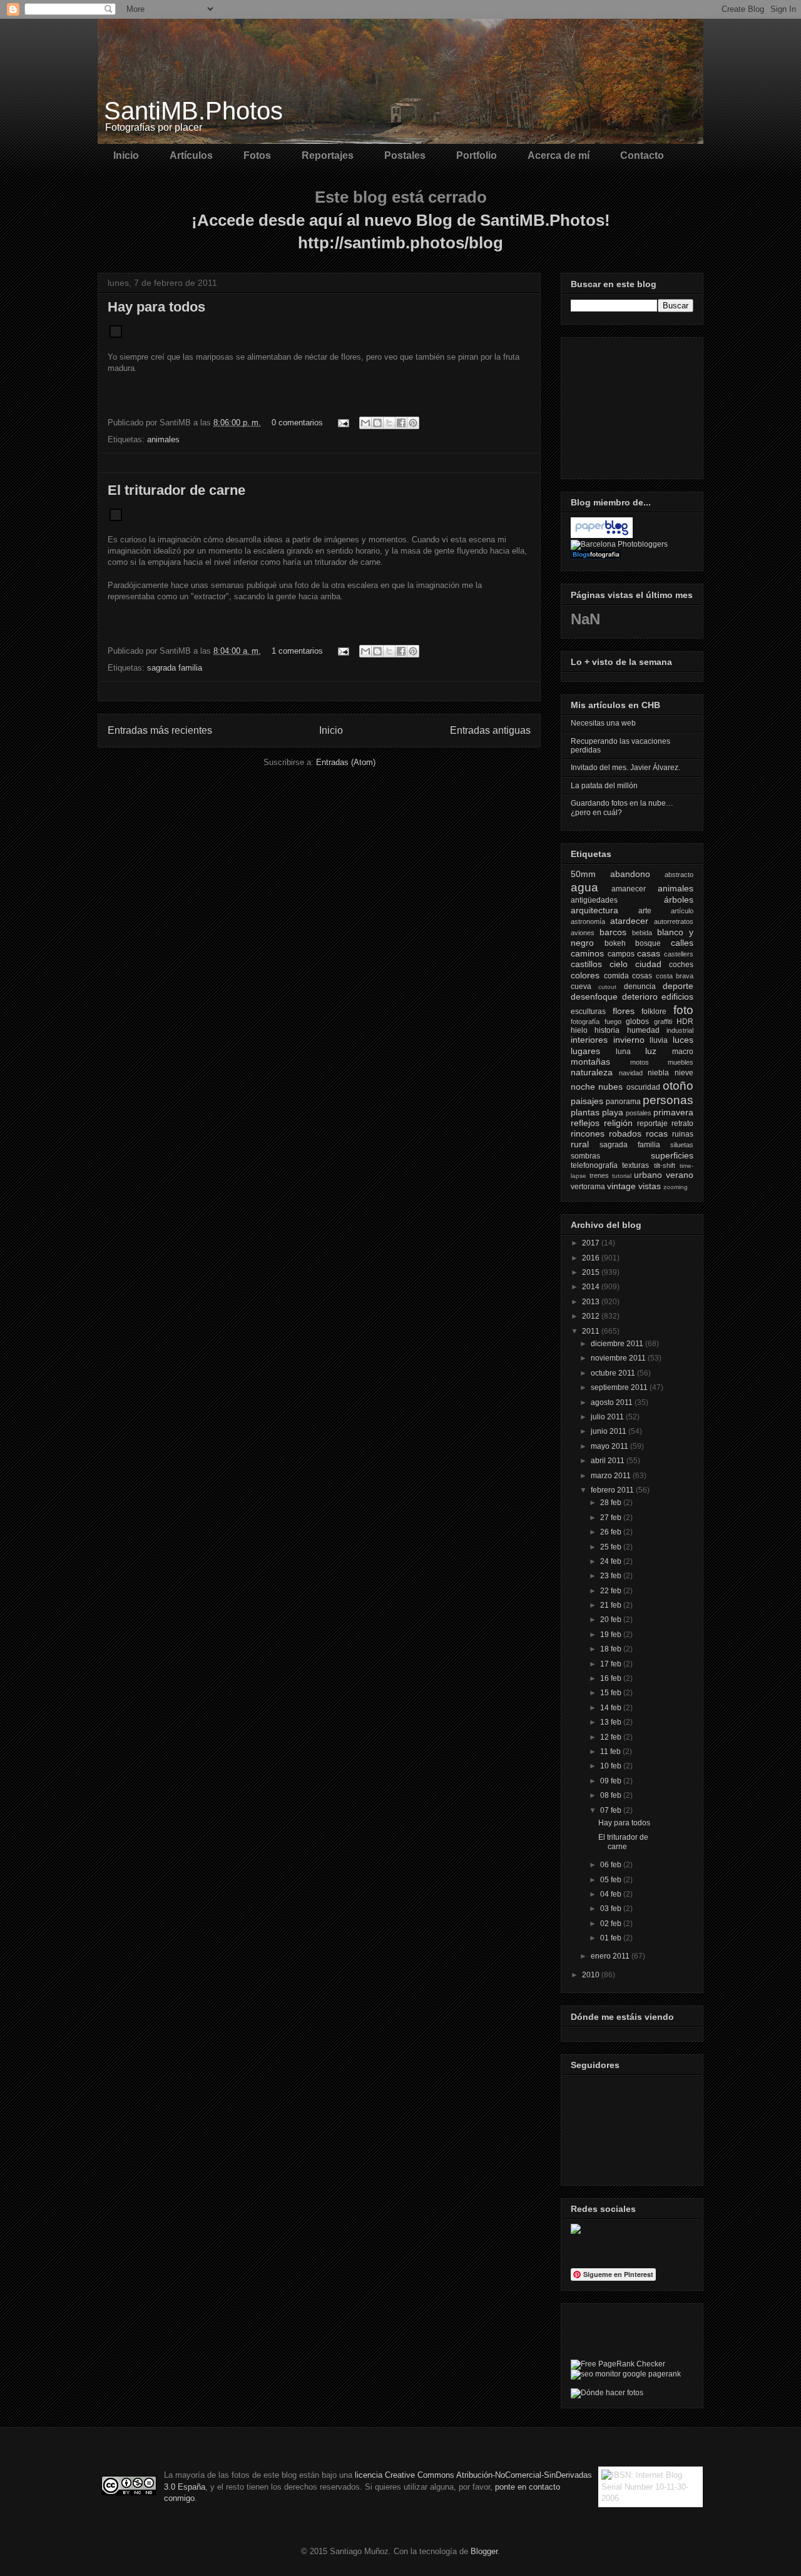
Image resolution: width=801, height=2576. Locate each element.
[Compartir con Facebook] (401, 423)
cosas (642, 976)
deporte (678, 986)
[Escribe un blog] (377, 423)
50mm (583, 874)
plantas (585, 1112)
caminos (587, 953)
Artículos (191, 155)
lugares (585, 1051)
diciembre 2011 (618, 1344)
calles (682, 943)
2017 (592, 1243)
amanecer (629, 889)
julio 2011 (608, 1417)
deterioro (640, 996)
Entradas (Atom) (346, 762)
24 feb (612, 1561)
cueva (581, 986)
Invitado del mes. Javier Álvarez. (625, 768)
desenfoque (594, 996)
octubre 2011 (614, 1373)
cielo (619, 964)
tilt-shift (665, 1165)
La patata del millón (604, 786)
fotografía (585, 1022)
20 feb (612, 1620)
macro (683, 1052)
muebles (681, 1062)
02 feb (612, 1924)
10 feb (612, 1766)
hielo (579, 1030)
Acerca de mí (559, 155)
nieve (684, 1073)
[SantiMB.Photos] (576, 2231)
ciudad (648, 964)
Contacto (642, 155)
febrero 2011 (613, 1490)
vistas (650, 1186)
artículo (682, 911)
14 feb (612, 1708)
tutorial (622, 1176)
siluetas (682, 1145)
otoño (678, 1086)
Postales (405, 155)
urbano (648, 1175)
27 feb (612, 1518)
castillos (586, 964)
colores (585, 975)
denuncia (640, 986)
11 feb (611, 1752)
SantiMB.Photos (193, 111)
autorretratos (674, 921)
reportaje (652, 1123)
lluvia (659, 1040)
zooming (676, 1187)
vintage (621, 1186)
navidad (631, 1073)
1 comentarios (297, 651)
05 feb (612, 1880)
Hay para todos (156, 307)
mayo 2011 (610, 1446)
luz (651, 1051)
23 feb (612, 1576)
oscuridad (643, 1087)
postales (639, 1113)
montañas (590, 1062)
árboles (679, 900)
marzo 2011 (612, 1476)
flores (624, 1011)
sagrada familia (175, 668)
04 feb (612, 1894)
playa (613, 1112)
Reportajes (328, 155)
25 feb (612, 1547)
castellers (679, 954)
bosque (648, 943)
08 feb (612, 1795)
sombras (585, 1156)
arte (645, 911)
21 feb (612, 1605)
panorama (623, 1102)
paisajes (587, 1101)
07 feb (612, 1810)
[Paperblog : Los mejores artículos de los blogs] (602, 535)
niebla (658, 1073)
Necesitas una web (603, 723)
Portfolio (477, 155)
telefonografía (594, 1165)
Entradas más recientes (160, 730)
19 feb (612, 1635)
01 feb (612, 1938)
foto (683, 1010)
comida (616, 976)
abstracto (679, 875)
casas (649, 953)
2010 (592, 1975)
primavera (673, 1112)
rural (580, 1144)
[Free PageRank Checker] (618, 2364)
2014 (592, 1287)
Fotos (257, 155)
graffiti (663, 1022)
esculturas (588, 1012)
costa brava (675, 976)
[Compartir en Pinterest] (413, 423)
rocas (657, 1133)
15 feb (612, 1693)
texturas (635, 1165)
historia (607, 1030)
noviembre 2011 (619, 1358)
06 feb (612, 1865)
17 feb (612, 1664)
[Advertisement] (633, 405)
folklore (654, 1012)
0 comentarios (297, 423)
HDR (685, 1022)
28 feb (612, 1503)
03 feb (612, 1909)
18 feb (612, 1649)
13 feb (612, 1722)
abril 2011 (609, 1461)
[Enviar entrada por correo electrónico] (343, 423)
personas (668, 1100)
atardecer (629, 921)
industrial (680, 1030)
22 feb (612, 1591)
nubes (610, 1087)
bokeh (615, 943)
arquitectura (594, 910)
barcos (613, 932)
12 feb (612, 1737)
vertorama (588, 1187)
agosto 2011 (613, 1402)
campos (621, 954)
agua (584, 887)
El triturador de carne (176, 490)
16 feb (612, 1678)
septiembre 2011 (620, 1387)
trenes (599, 1175)
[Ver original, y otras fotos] (116, 335)
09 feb (612, 1781)
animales (163, 439)
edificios (677, 996)
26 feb (612, 1532)
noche (583, 1087)
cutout (607, 987)
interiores (589, 1040)
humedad (643, 1030)
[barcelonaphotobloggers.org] (619, 544)
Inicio (126, 155)
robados (625, 1133)
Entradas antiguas (490, 730)
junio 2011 (610, 1431)
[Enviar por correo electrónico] (365, 423)
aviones (583, 933)
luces (683, 1040)
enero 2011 (611, 1956)
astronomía (588, 921)
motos (640, 1062)
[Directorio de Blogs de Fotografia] (596, 557)
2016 (592, 1258)
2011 (592, 1331)
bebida (642, 933)
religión (618, 1123)
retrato (682, 1123)
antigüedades (594, 900)
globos (637, 1022)
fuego (613, 1022)
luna (623, 1052)
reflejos (585, 1123)
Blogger (484, 2551)
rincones (588, 1133)
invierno (629, 1040)
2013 (592, 1302)
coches (681, 965)
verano (680, 1175)
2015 (592, 1272)
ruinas (683, 1134)
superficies (672, 1155)
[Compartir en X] (389, 423)
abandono (630, 874)
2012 (592, 1316)
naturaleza (592, 1072)
